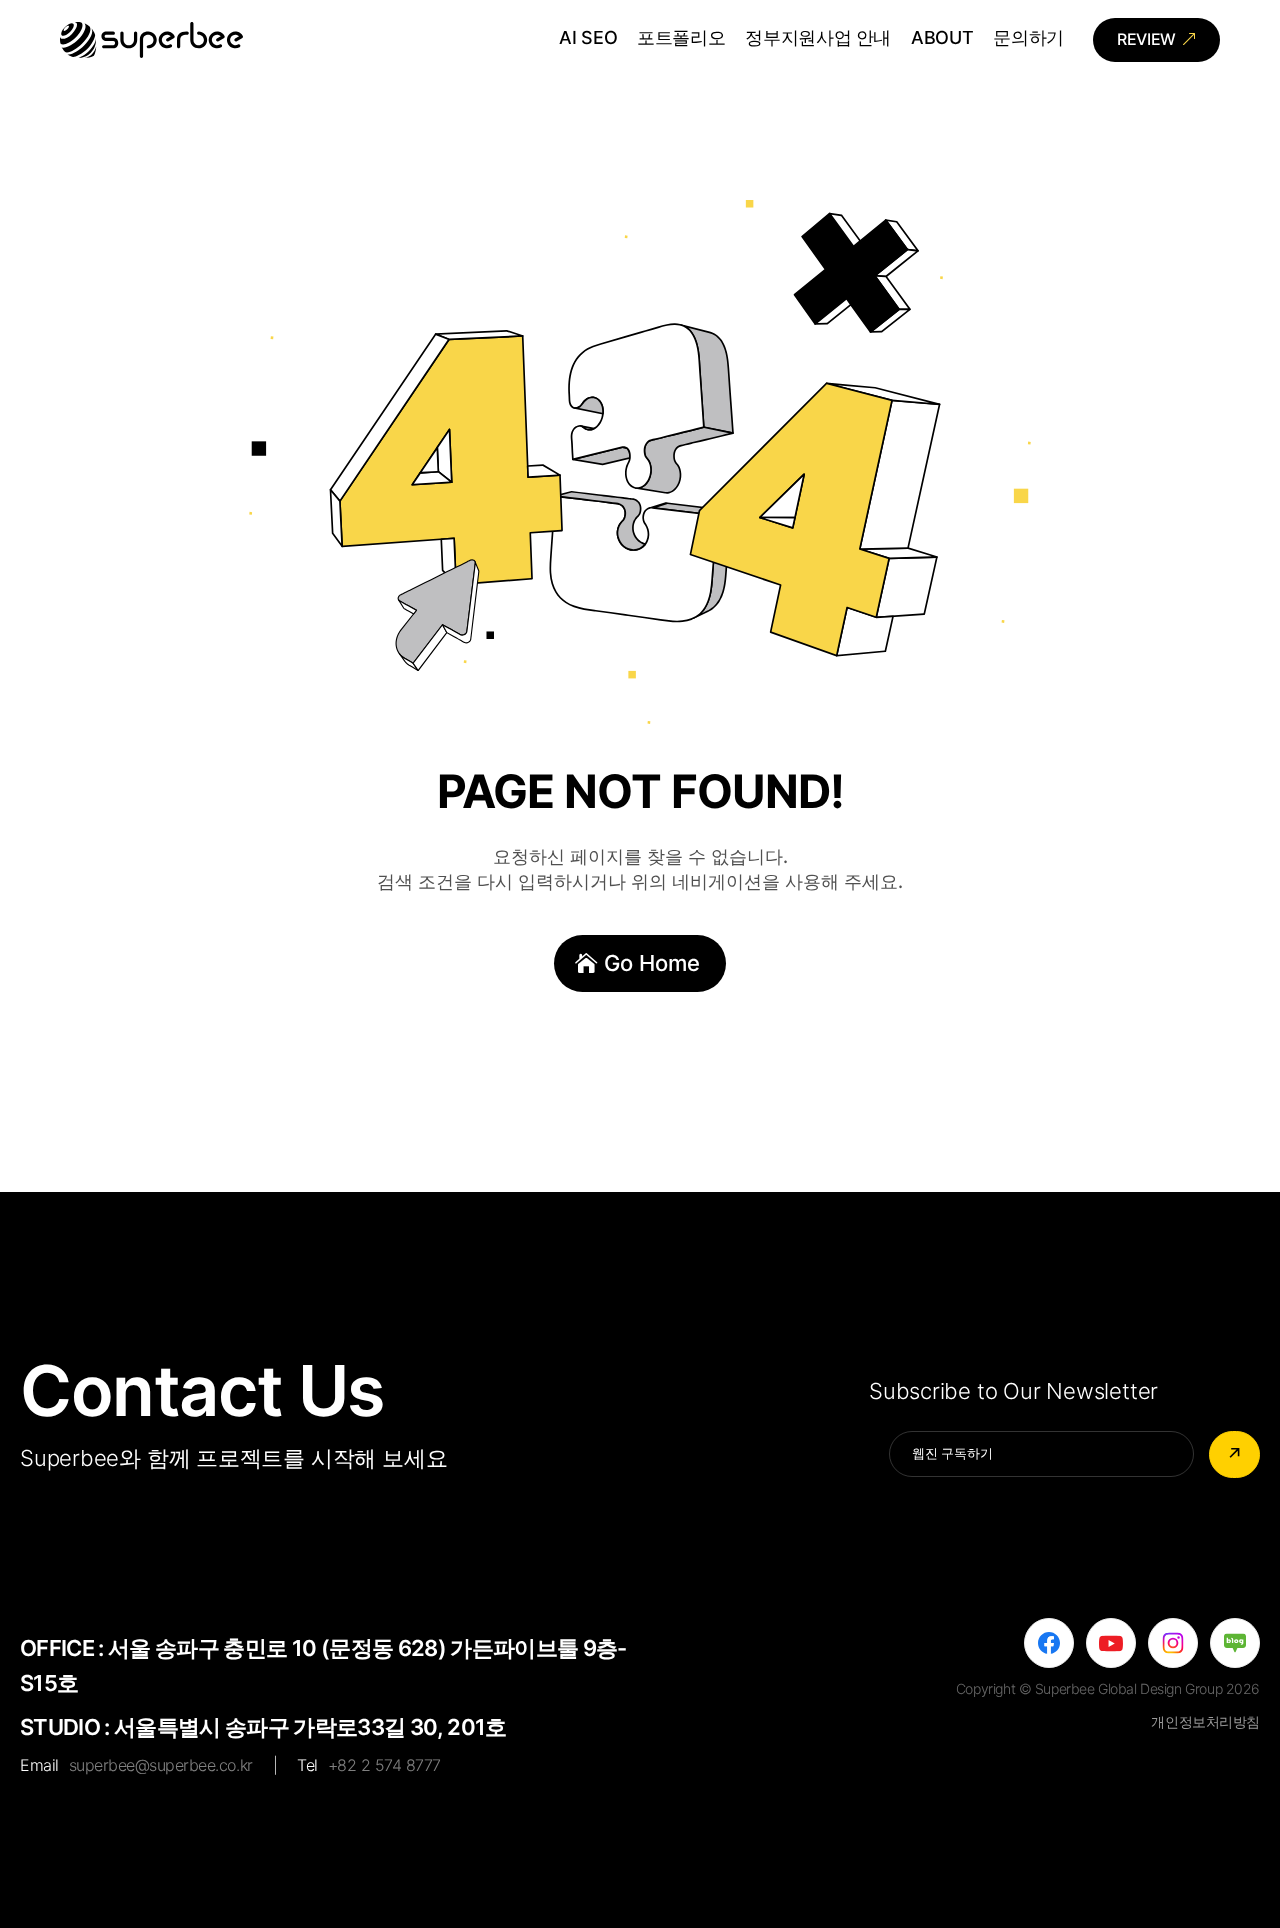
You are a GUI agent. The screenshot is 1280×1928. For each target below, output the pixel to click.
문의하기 (1028, 39)
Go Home (652, 963)
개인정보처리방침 (1205, 1721)
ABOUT (942, 39)
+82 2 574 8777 (384, 1765)
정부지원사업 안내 (818, 39)
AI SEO (588, 39)
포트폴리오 (681, 39)
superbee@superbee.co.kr (161, 1765)
